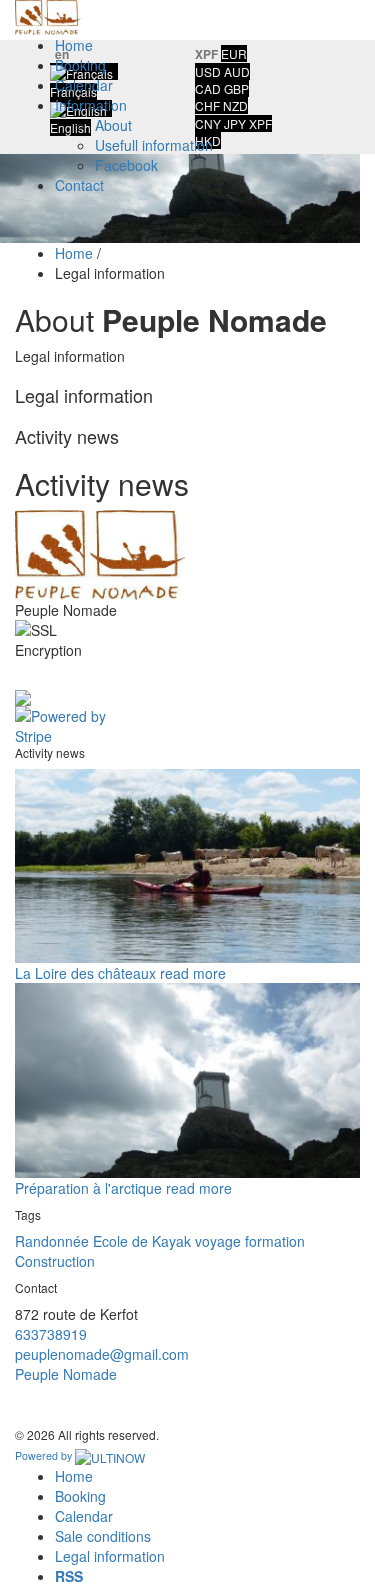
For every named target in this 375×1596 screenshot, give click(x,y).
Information (91, 105)
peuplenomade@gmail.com (102, 1354)
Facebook (126, 165)
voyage (218, 1241)
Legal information (110, 1556)
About (113, 125)
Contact (79, 185)
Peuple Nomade (66, 1374)
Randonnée (52, 1241)
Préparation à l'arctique (88, 1188)
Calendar (84, 85)
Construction (55, 1261)
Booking (80, 65)
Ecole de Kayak (142, 1241)
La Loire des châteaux (85, 973)
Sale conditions (103, 1536)
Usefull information (154, 145)
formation (275, 1241)
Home (74, 45)
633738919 (51, 1334)
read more (193, 973)
